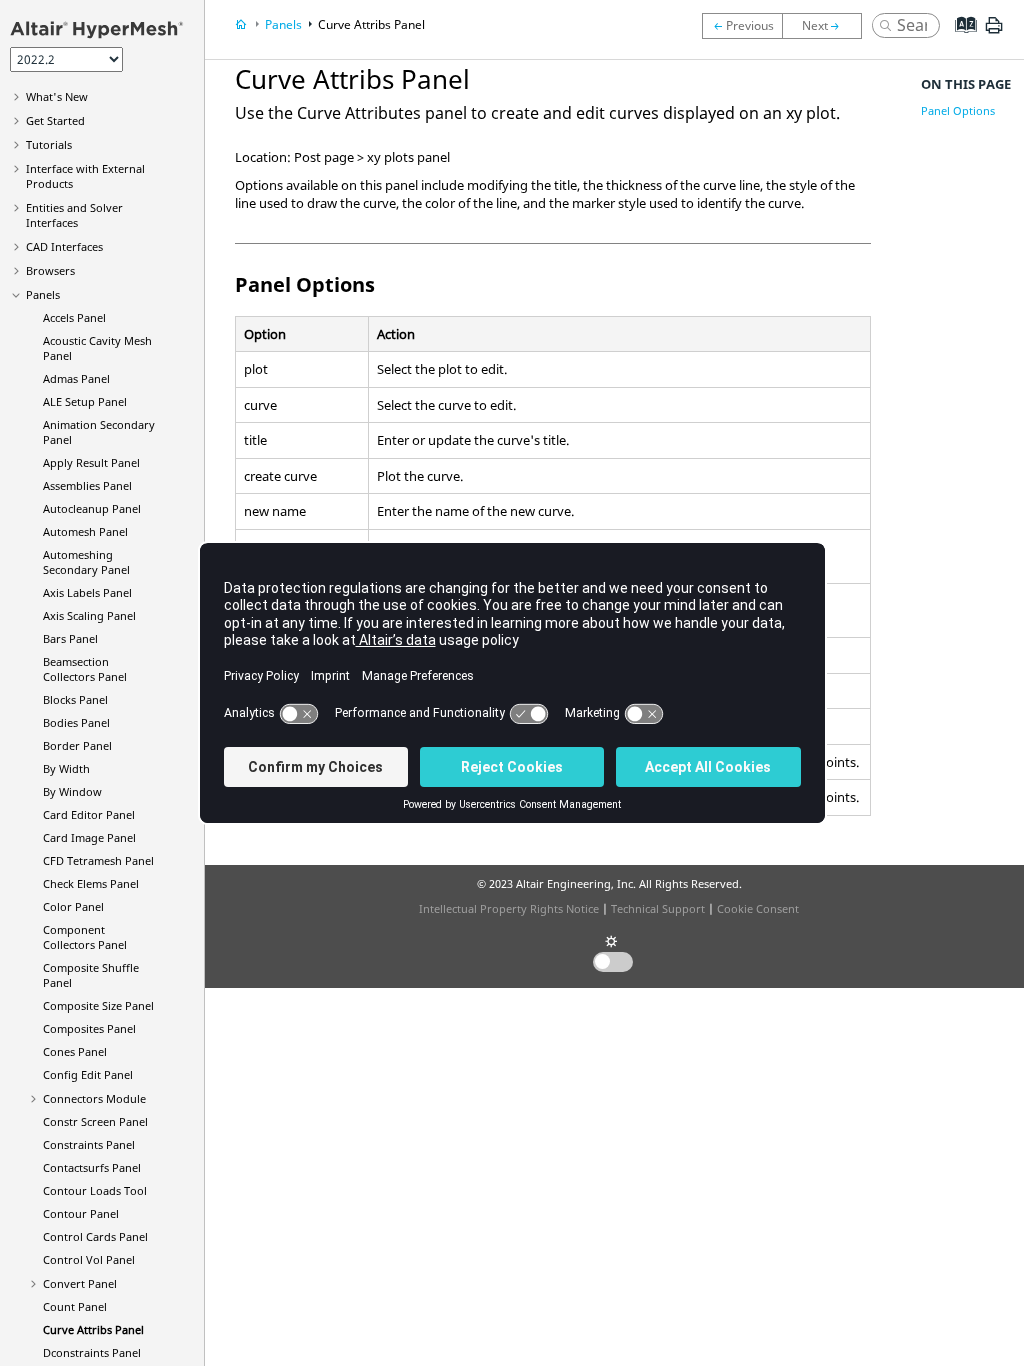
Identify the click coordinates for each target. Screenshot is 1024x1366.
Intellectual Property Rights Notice (509, 908)
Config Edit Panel (88, 1074)
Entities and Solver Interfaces (74, 215)
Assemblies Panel (87, 485)
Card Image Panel (89, 837)
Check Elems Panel (91, 883)
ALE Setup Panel (85, 401)
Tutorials (49, 144)
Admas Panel (76, 378)
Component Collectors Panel (85, 937)
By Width (66, 768)
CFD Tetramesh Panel (98, 860)
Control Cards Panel (95, 1236)
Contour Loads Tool (95, 1190)
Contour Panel (81, 1213)
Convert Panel (80, 1283)
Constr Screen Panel (95, 1121)
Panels (43, 294)
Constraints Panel (89, 1144)
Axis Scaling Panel (89, 615)
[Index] (959, 40)
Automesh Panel (85, 531)
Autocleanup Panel (92, 508)
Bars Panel (70, 638)
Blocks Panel (75, 699)
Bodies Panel (76, 722)
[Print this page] (994, 33)
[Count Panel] (742, 26)
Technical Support (658, 908)
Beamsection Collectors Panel (85, 669)
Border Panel (77, 745)
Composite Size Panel (98, 1005)
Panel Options (958, 110)
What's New (57, 96)
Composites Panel (89, 1028)
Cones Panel (75, 1051)
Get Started (55, 120)
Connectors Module (94, 1098)
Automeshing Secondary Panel (86, 562)
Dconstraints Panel (92, 1352)
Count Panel (75, 1306)
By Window (72, 791)
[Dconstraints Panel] (827, 26)
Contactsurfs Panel (92, 1167)
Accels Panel (74, 317)
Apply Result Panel (91, 462)
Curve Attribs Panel (93, 1329)
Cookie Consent (758, 908)
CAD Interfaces (64, 246)
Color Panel (73, 906)
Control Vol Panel (89, 1259)
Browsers (50, 270)
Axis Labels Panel (87, 592)
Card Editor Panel (89, 814)
